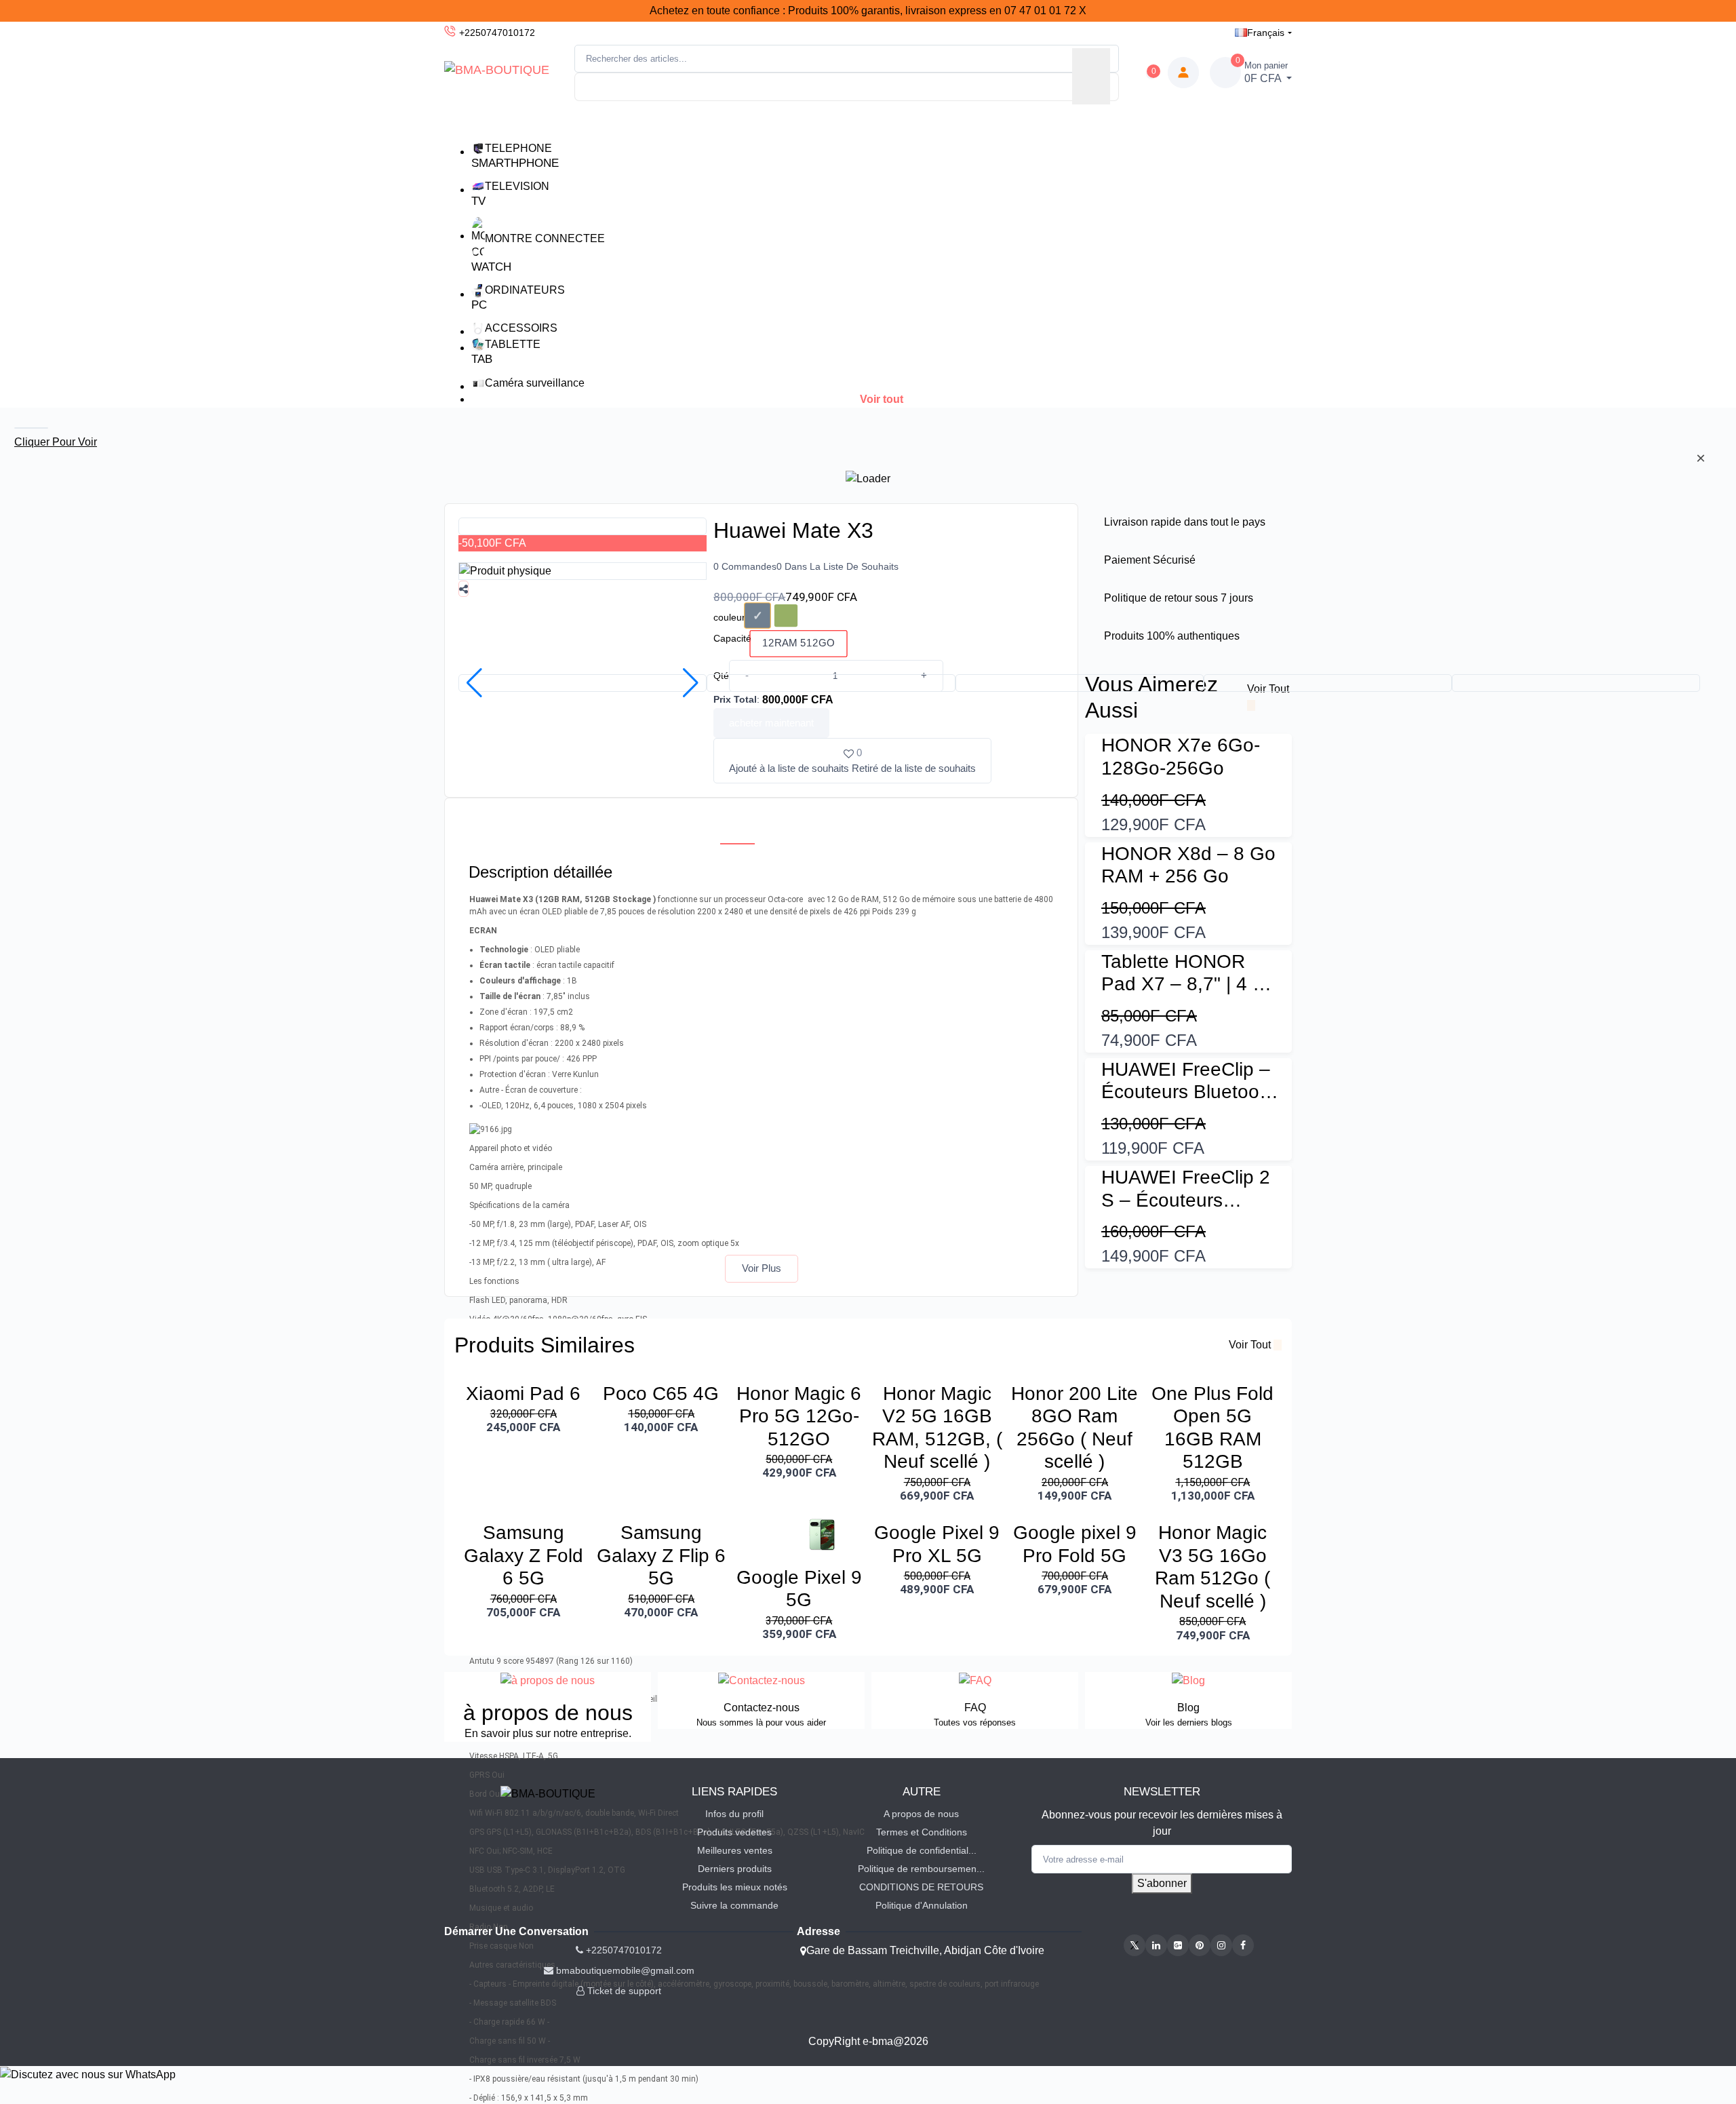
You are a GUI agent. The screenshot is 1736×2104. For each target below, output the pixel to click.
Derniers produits (735, 1869)
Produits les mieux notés (735, 1887)
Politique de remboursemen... (921, 1869)
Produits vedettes (734, 1832)
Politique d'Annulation (922, 1905)
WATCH (491, 267)
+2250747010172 (497, 33)
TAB (482, 359)
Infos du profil (734, 1814)
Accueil (686, 122)
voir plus (762, 1268)
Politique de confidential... (922, 1850)
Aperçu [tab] (737, 828)
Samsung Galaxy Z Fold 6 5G (524, 1555)
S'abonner (1162, 1883)
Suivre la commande (734, 1905)
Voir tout (882, 399)
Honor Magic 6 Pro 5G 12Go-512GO (799, 1416)
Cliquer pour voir (56, 442)
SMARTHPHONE (515, 163)
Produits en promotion (844, 122)
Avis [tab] (792, 828)
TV (478, 201)
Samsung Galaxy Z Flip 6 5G (661, 1555)
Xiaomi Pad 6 (523, 1394)
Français (1266, 33)
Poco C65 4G (661, 1394)
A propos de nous (921, 1814)
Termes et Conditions (922, 1832)
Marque (747, 122)
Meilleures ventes (735, 1850)
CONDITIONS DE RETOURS (921, 1887)
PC (479, 305)
